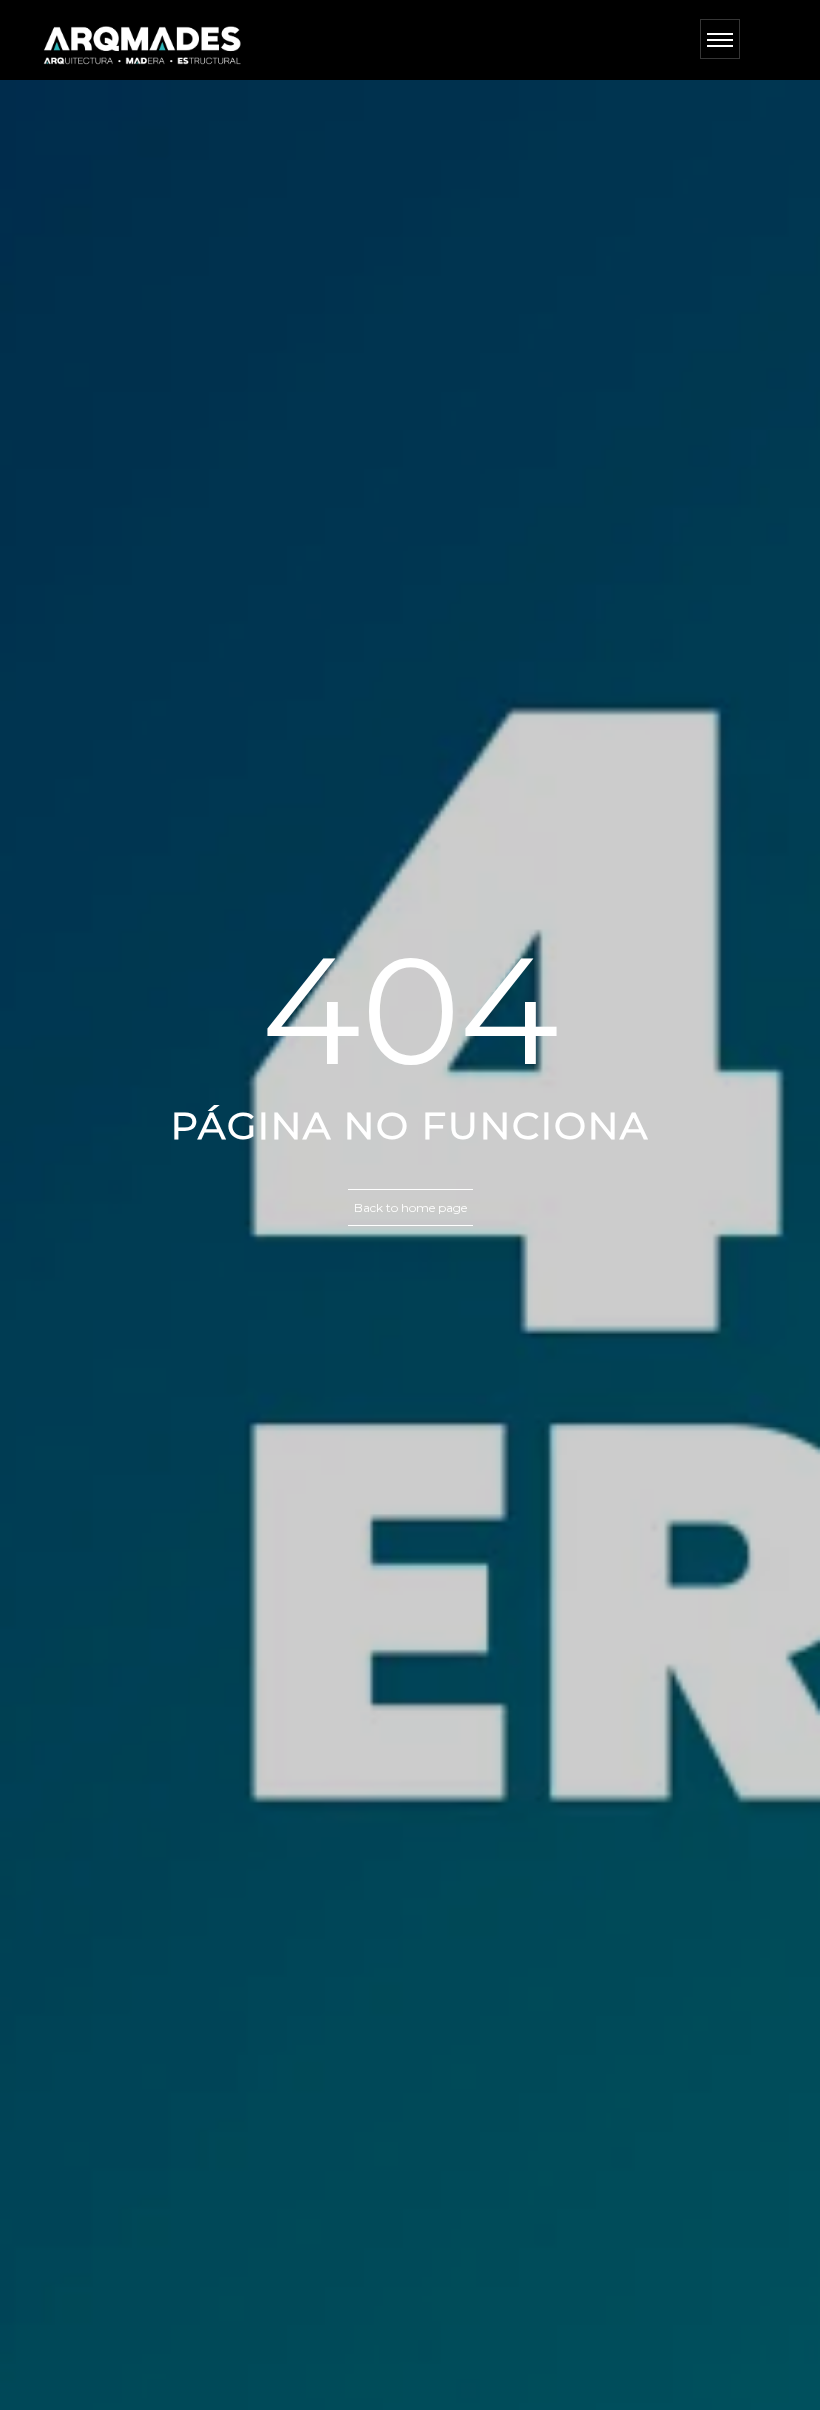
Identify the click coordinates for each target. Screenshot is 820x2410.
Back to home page (410, 1207)
